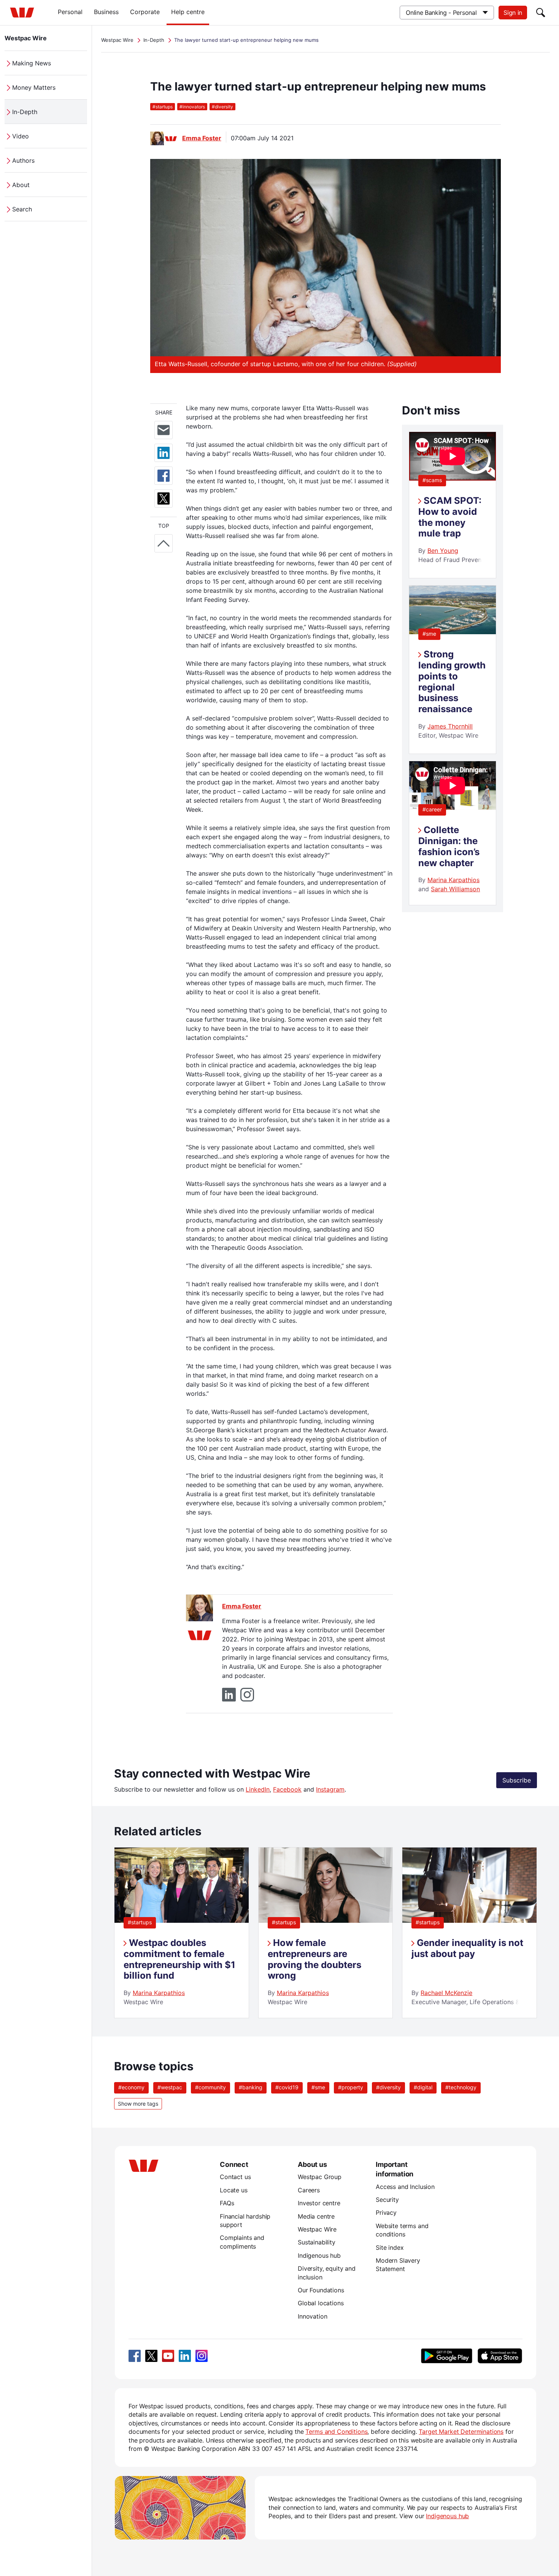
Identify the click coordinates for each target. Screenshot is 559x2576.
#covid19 (287, 2087)
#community (210, 2087)
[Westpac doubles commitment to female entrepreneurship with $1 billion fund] (182, 1920)
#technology (461, 2087)
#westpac (170, 2087)
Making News (32, 63)
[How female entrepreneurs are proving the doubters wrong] (326, 1920)
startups (163, 107)
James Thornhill (450, 726)
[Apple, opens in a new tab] (500, 2356)
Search (22, 209)
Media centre (316, 2216)
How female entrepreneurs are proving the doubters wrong (314, 1959)
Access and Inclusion (405, 2187)
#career (432, 809)
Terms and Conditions (336, 2432)
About (21, 185)
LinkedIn (258, 1789)
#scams (432, 480)
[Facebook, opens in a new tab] (135, 2356)
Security (387, 2200)
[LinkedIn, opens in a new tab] (185, 2356)
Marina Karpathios (453, 880)
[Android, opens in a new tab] (447, 2356)
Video (21, 136)
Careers (309, 2190)
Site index (390, 2247)
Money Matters (34, 87)
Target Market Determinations (461, 2432)
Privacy (386, 2213)
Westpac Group (320, 2177)
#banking (251, 2087)
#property (351, 2087)
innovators (192, 107)
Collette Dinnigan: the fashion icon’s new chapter (449, 846)
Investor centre (319, 2203)
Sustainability (317, 2242)
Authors (23, 160)
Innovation (312, 2316)
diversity (222, 107)
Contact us (235, 2177)
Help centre (188, 12)
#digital (423, 2087)
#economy (131, 2087)
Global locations (321, 2303)
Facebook (287, 1789)
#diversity (388, 2087)
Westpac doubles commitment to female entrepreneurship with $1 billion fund (179, 1959)
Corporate (145, 12)
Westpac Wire (26, 38)
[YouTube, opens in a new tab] (168, 2356)
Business (106, 12)
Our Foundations (321, 2290)
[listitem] (182, 1933)
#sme (429, 634)
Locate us (234, 2190)
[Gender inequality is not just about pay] (469, 1920)
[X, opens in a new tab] (151, 2356)
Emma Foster (202, 138)
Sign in (513, 13)
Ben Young (443, 551)
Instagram (330, 1789)
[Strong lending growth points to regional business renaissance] (453, 632)
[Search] (541, 13)
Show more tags (138, 2104)
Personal (70, 12)
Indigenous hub (319, 2255)
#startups (140, 1922)
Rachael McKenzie (446, 1993)
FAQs (227, 2203)
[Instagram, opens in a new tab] (202, 2356)
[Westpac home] (22, 13)
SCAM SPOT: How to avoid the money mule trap (450, 517)
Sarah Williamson (455, 889)
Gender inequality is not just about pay (467, 1948)
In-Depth (25, 112)
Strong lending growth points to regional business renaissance (452, 682)
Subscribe (517, 1780)
